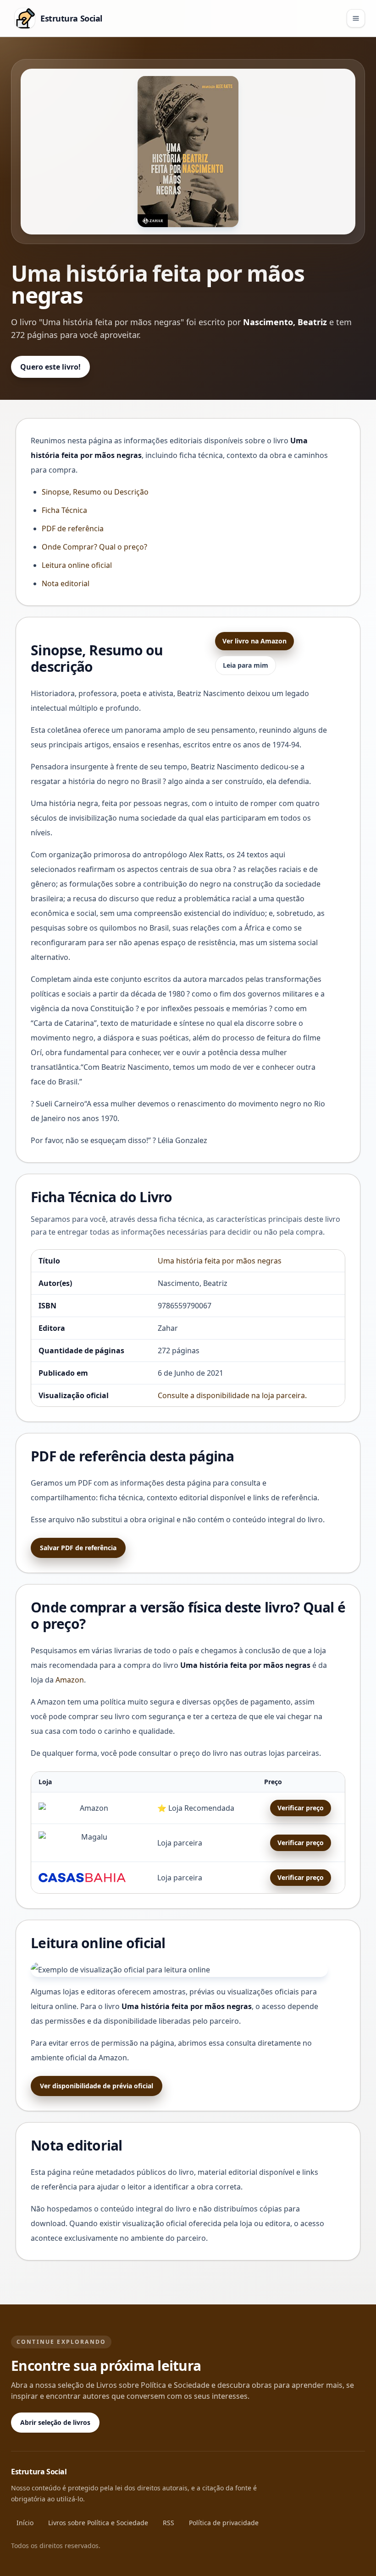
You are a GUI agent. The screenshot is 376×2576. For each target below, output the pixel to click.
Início (25, 2523)
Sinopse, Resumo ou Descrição (95, 492)
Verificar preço (301, 1808)
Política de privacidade (224, 2523)
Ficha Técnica (64, 510)
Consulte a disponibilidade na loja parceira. (232, 1395)
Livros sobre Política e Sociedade (98, 2523)
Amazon (70, 1680)
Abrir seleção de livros (55, 2422)
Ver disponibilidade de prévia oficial (97, 2086)
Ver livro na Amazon (254, 641)
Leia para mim (246, 665)
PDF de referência (73, 528)
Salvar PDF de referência (78, 1548)
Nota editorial (66, 583)
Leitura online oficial (77, 565)
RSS (169, 2523)
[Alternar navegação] (356, 18)
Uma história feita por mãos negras (220, 1261)
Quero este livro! (50, 367)
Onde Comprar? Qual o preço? (94, 547)
